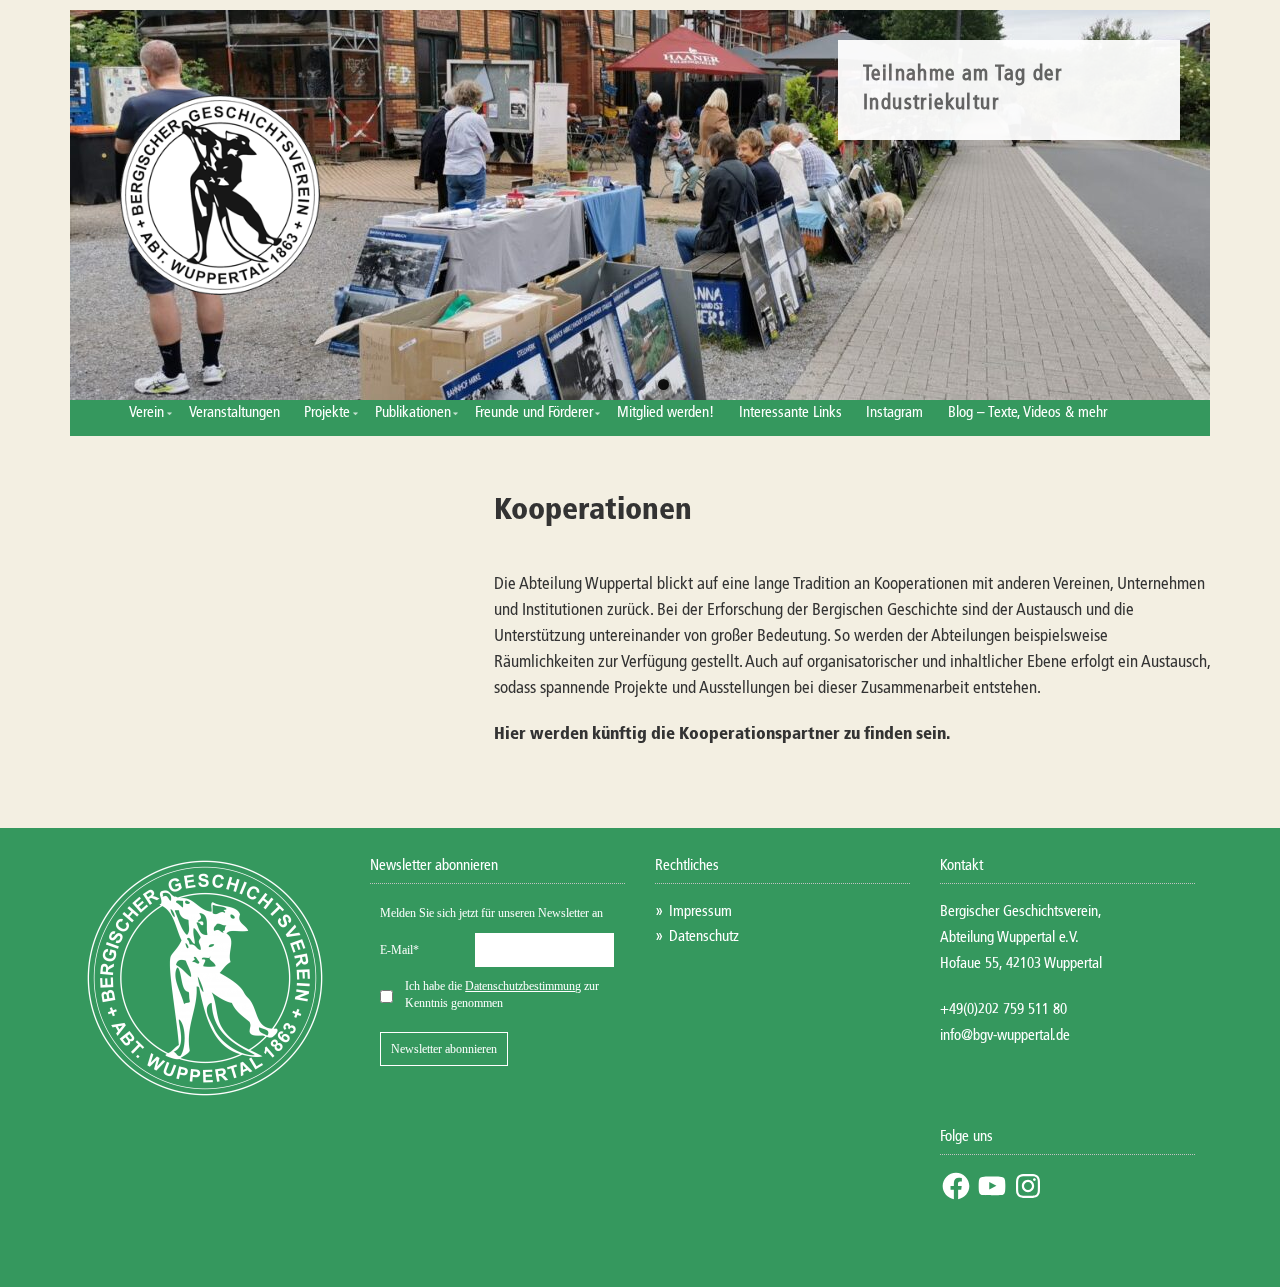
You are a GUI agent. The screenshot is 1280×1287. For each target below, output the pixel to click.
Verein (146, 412)
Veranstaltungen (234, 412)
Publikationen (413, 412)
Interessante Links (790, 412)
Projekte (327, 412)
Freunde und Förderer (534, 412)
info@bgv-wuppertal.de (1005, 1035)
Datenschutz (704, 936)
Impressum (700, 911)
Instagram (894, 412)
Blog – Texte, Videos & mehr (1027, 412)
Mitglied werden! (665, 412)
